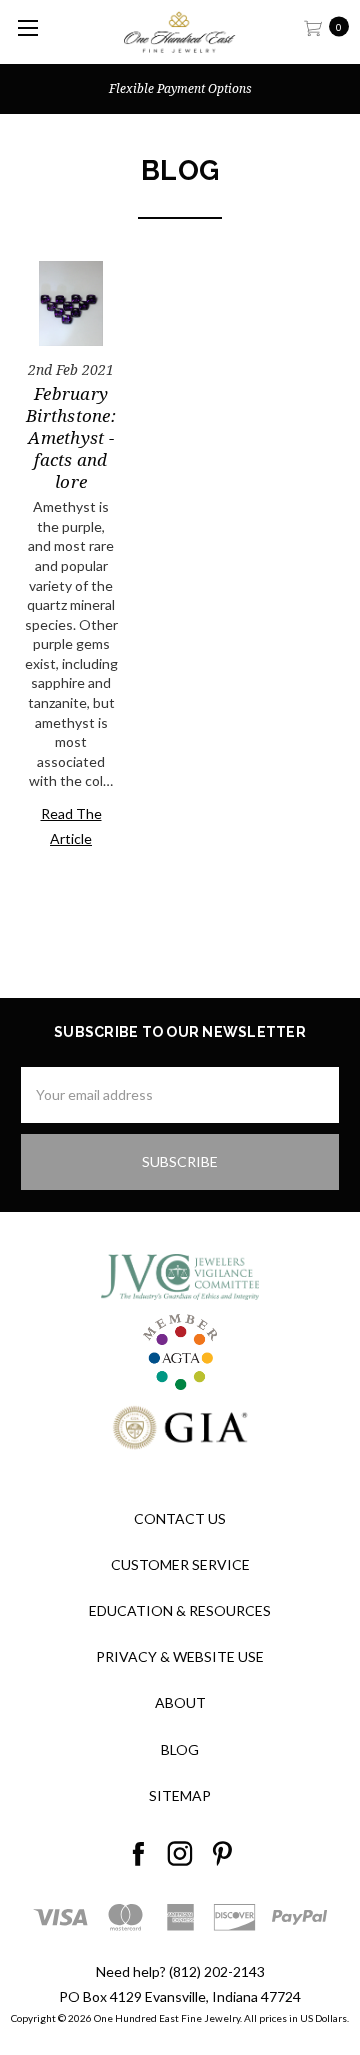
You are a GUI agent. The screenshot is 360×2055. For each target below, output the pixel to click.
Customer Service (180, 1564)
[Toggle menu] (27, 27)
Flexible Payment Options (180, 88)
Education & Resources (180, 1610)
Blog (180, 1749)
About (180, 1702)
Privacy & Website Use (180, 1656)
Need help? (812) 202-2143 (180, 1971)
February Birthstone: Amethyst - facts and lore (71, 437)
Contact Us (180, 1518)
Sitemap (180, 1795)
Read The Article (71, 826)
